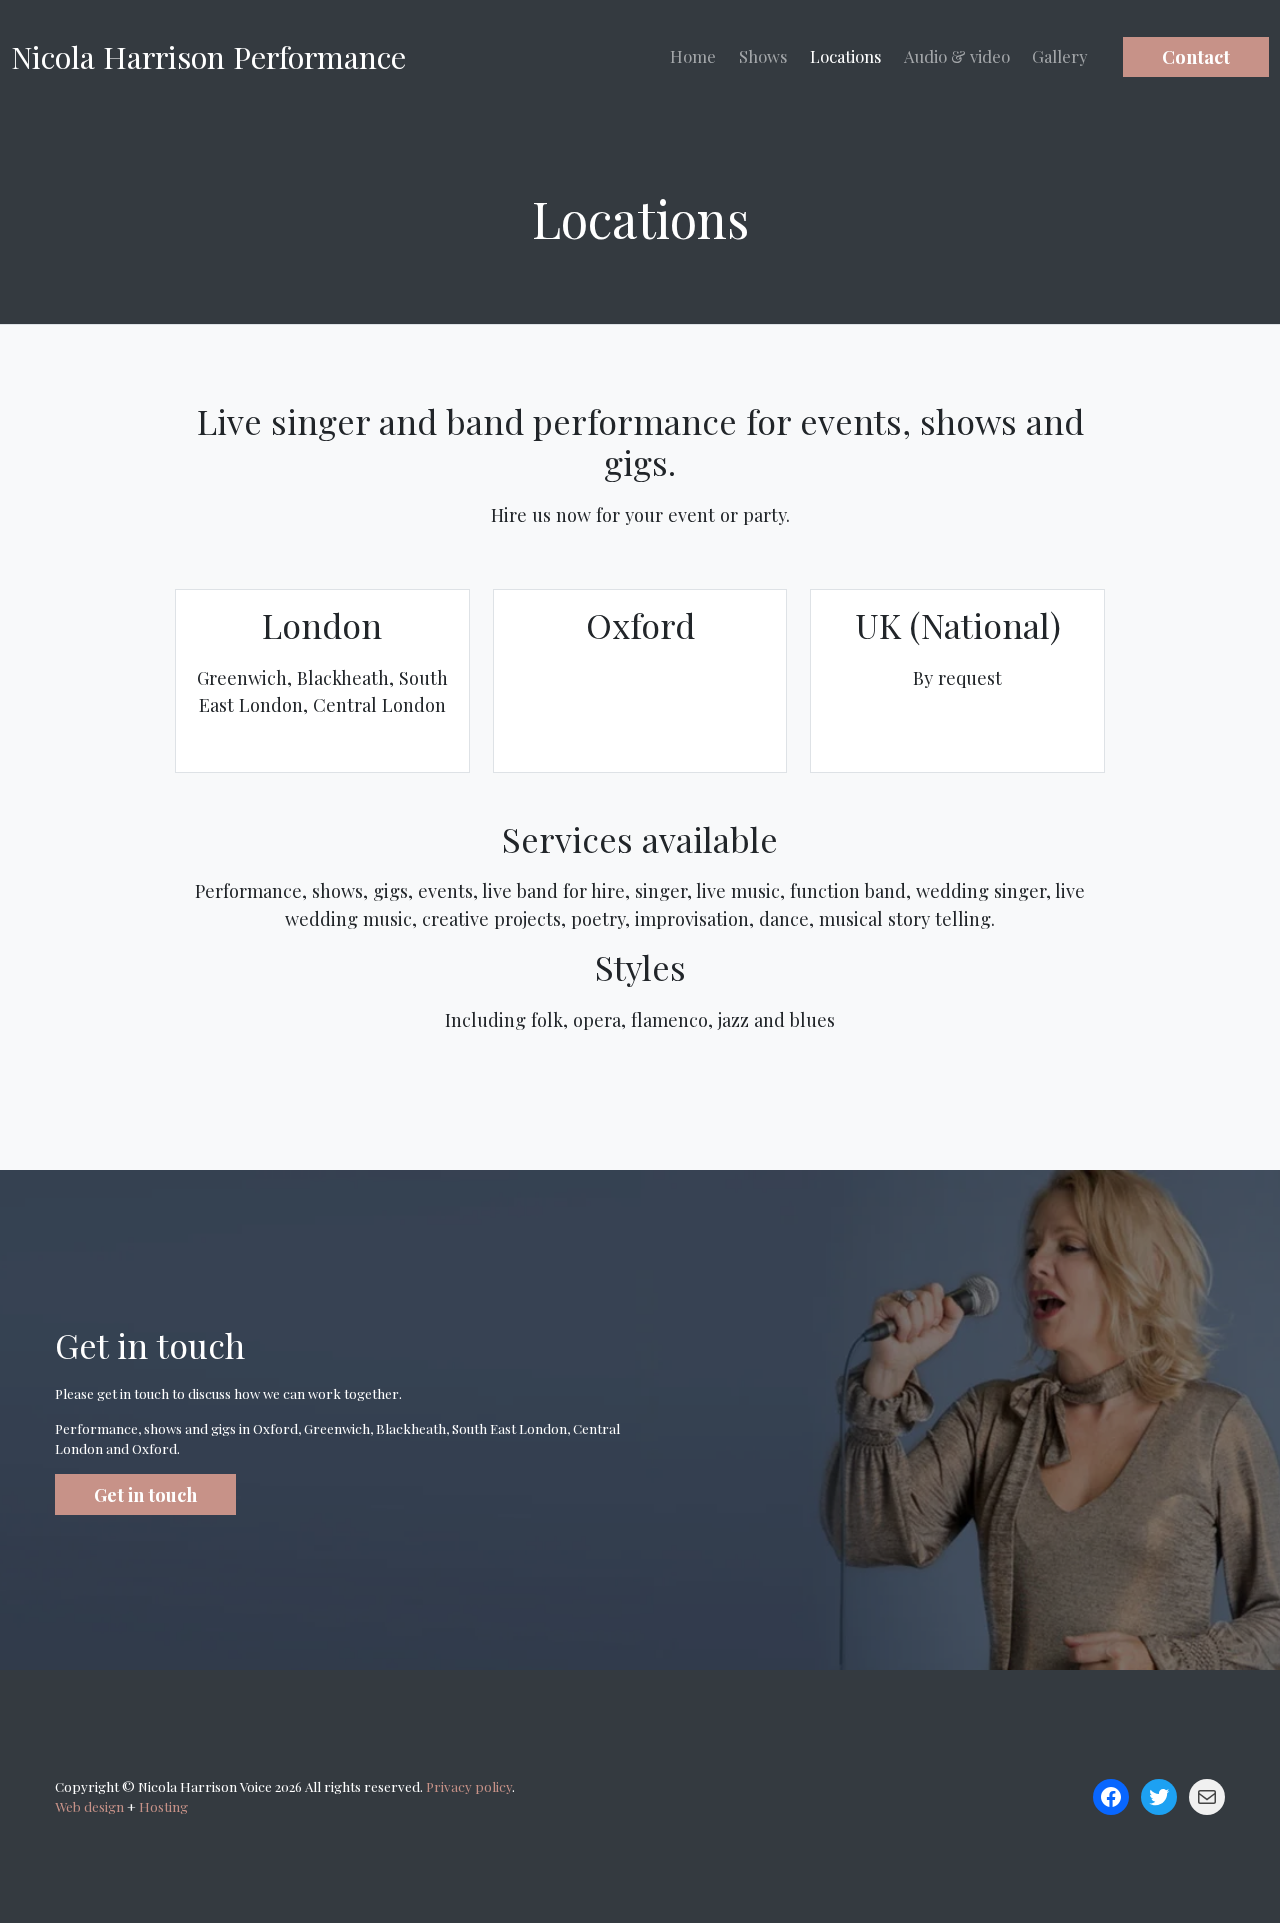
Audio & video (957, 56)
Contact (1196, 56)
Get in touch (145, 1494)
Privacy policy (469, 1786)
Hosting (163, 1806)
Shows (763, 56)
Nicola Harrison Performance (208, 56)
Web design (89, 1806)
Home (693, 56)
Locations (845, 56)
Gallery (1060, 56)
